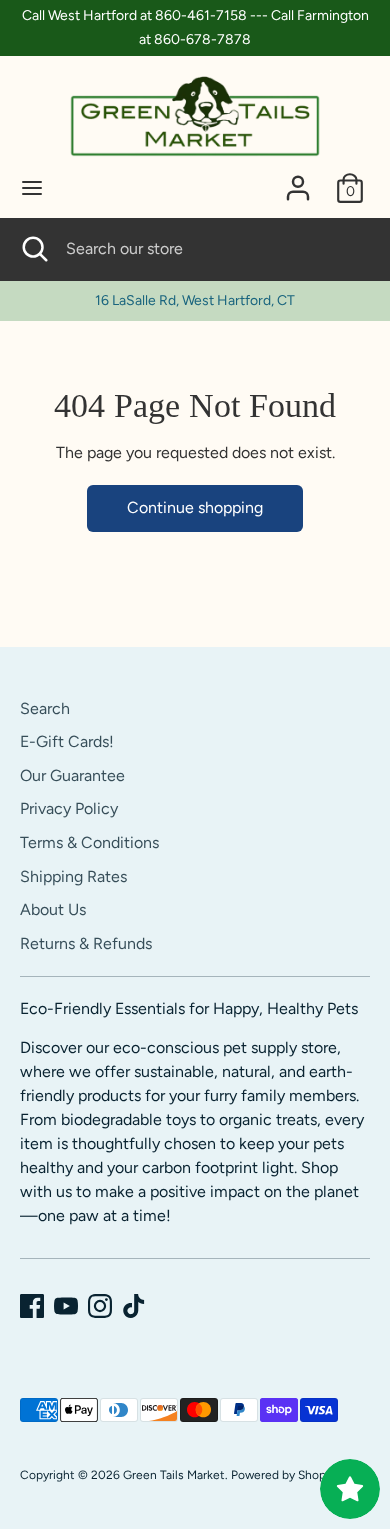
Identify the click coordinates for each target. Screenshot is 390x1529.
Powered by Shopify (285, 1475)
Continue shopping (195, 507)
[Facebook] (32, 1306)
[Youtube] (66, 1306)
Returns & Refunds (86, 943)
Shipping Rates (73, 876)
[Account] (298, 179)
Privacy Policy (69, 808)
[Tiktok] (134, 1306)
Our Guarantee (72, 775)
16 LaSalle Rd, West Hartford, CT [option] (195, 300)
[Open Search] (33, 249)
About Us (53, 909)
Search (45, 708)
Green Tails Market (174, 1475)
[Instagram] (100, 1306)
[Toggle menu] (32, 187)
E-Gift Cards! (67, 741)
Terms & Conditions (89, 842)
